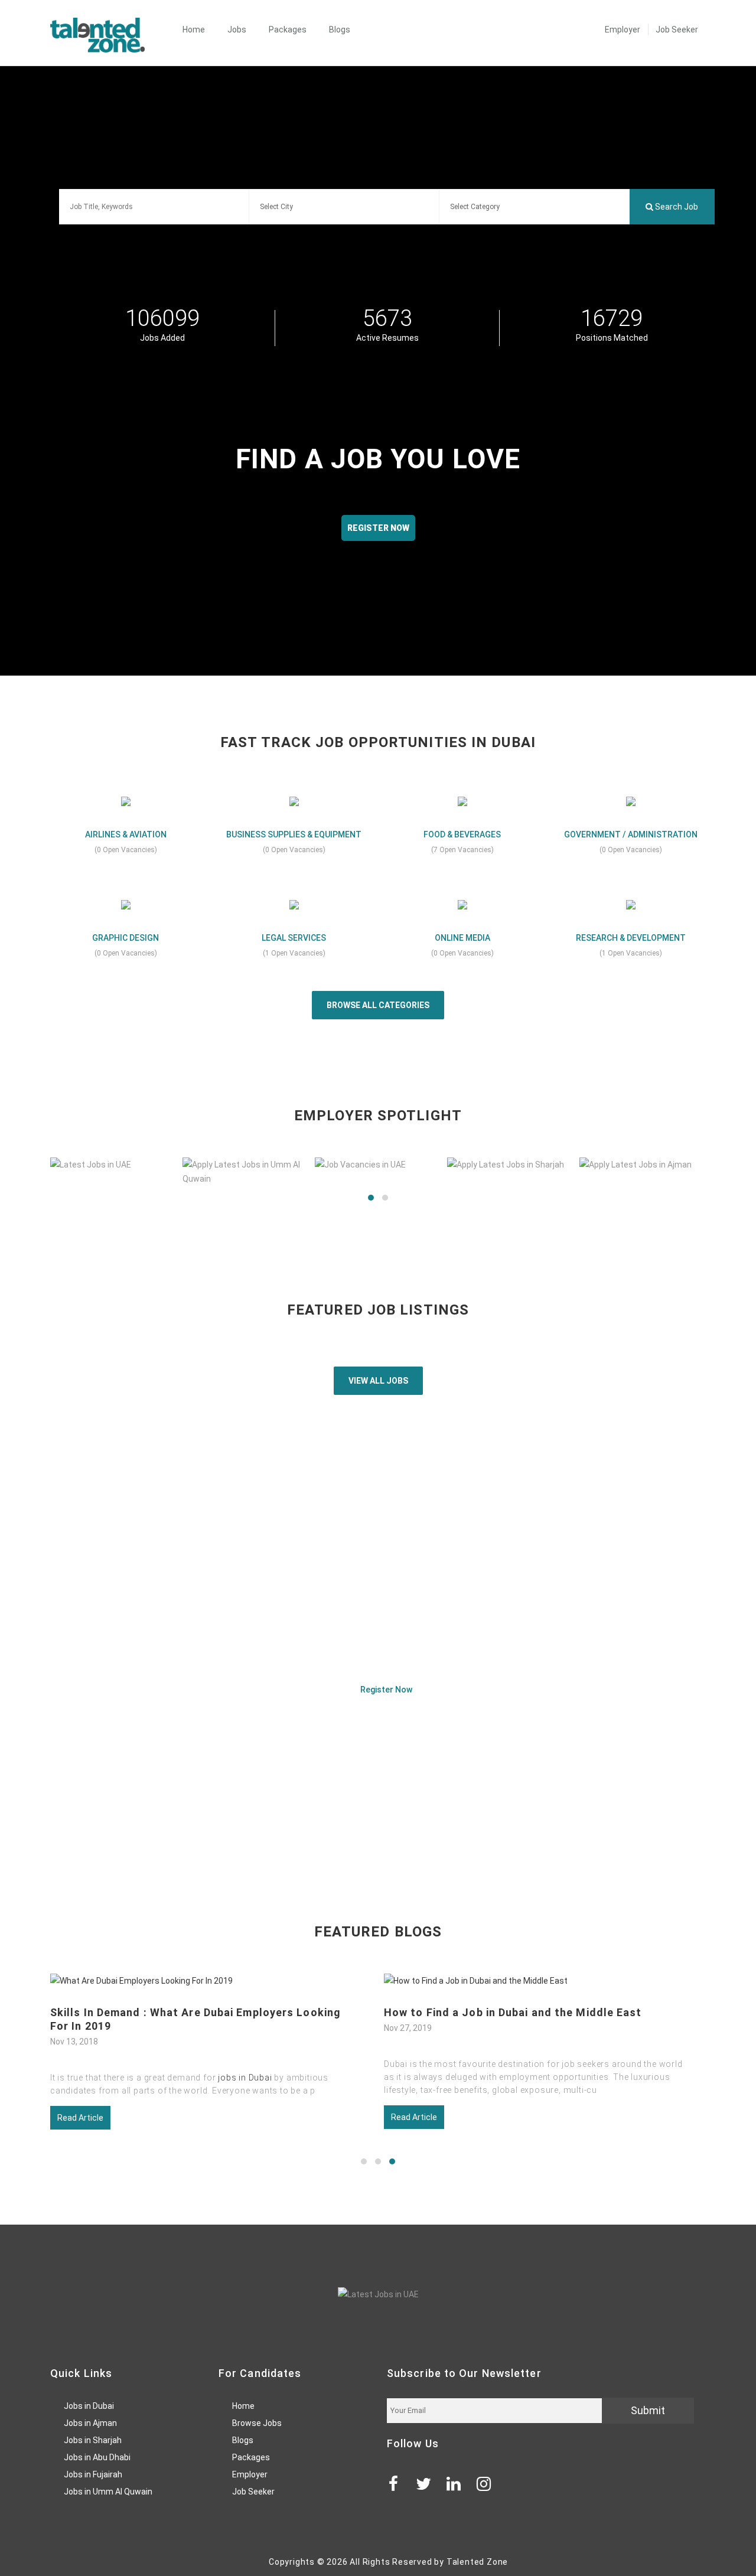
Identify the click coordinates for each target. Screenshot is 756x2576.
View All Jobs (378, 1381)
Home (194, 30)
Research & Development (631, 938)
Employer (623, 30)
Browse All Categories (378, 1005)
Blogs (340, 30)
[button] (371, 1198)
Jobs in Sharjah (93, 2440)
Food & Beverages (462, 834)
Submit (648, 2410)
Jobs (237, 30)
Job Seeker (677, 30)
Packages (288, 30)
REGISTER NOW (378, 528)
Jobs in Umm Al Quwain (108, 2492)
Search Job (676, 207)
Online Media (462, 938)
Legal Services (294, 938)
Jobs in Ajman (90, 2423)
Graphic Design (126, 938)
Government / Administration (631, 834)
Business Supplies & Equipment (294, 834)
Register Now (385, 1690)
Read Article (81, 2117)
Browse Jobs (257, 2423)
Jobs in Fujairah (93, 2474)
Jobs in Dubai (89, 2406)
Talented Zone (477, 2562)
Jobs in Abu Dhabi (97, 2457)
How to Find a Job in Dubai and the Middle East (180, 2012)
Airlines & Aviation (126, 834)
